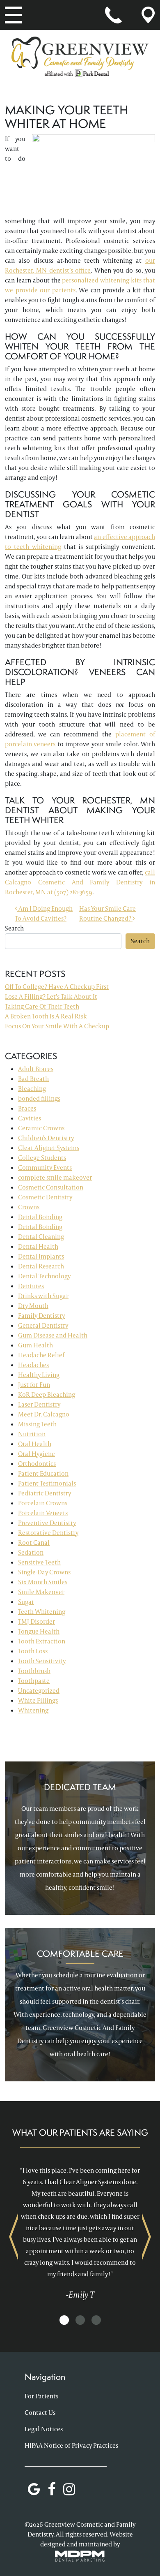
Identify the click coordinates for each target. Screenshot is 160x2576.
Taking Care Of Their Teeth (42, 1006)
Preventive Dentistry (47, 1523)
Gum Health (35, 1345)
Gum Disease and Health (53, 1335)
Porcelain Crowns (43, 1503)
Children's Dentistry (46, 1138)
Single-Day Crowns (44, 1572)
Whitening (33, 1710)
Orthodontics (37, 1464)
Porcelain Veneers (43, 1513)
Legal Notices (44, 2429)
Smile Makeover (41, 1592)
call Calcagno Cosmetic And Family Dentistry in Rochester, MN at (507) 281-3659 (80, 882)
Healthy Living (39, 1375)
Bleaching (32, 1089)
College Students (42, 1158)
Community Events (45, 1168)
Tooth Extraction (42, 1641)
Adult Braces (36, 1069)
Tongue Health (39, 1631)
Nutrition (32, 1434)
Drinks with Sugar (43, 1296)
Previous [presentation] (14, 2237)
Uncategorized (39, 1691)
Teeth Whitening (42, 1612)
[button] (64, 2320)
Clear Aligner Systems (49, 1148)
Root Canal (34, 1543)
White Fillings (38, 1700)
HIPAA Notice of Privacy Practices (71, 2445)
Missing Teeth (37, 1424)
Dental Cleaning (41, 1237)
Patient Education (43, 1473)
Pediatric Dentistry (45, 1493)
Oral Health (35, 1444)
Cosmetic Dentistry (45, 1197)
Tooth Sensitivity (42, 1661)
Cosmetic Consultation (51, 1187)
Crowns (29, 1207)
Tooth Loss (33, 1651)
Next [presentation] (146, 2237)
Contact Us (40, 2413)
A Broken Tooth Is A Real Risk (46, 1016)
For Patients (41, 2396)
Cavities (30, 1118)
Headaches (33, 1365)
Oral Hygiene (37, 1454)
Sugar (26, 1602)
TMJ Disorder (37, 1621)
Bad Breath (33, 1079)
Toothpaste (34, 1681)
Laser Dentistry (39, 1404)
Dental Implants (41, 1256)
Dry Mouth (33, 1306)
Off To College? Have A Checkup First (57, 987)
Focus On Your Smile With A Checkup (57, 1026)
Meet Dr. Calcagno (44, 1414)
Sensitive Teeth (39, 1562)
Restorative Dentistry (48, 1533)
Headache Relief (41, 1355)
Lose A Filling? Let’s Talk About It (51, 996)
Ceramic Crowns (41, 1128)
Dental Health (38, 1246)
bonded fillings (39, 1098)
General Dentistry (43, 1325)
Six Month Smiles (43, 1582)
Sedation (31, 1552)
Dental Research (41, 1266)
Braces (27, 1108)
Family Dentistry (41, 1316)
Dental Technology (44, 1276)
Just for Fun (34, 1385)
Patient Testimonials (47, 1483)
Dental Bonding (40, 1217)
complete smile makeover (55, 1177)
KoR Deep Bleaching (47, 1394)
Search (14, 928)
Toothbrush (34, 1671)
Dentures (31, 1286)
